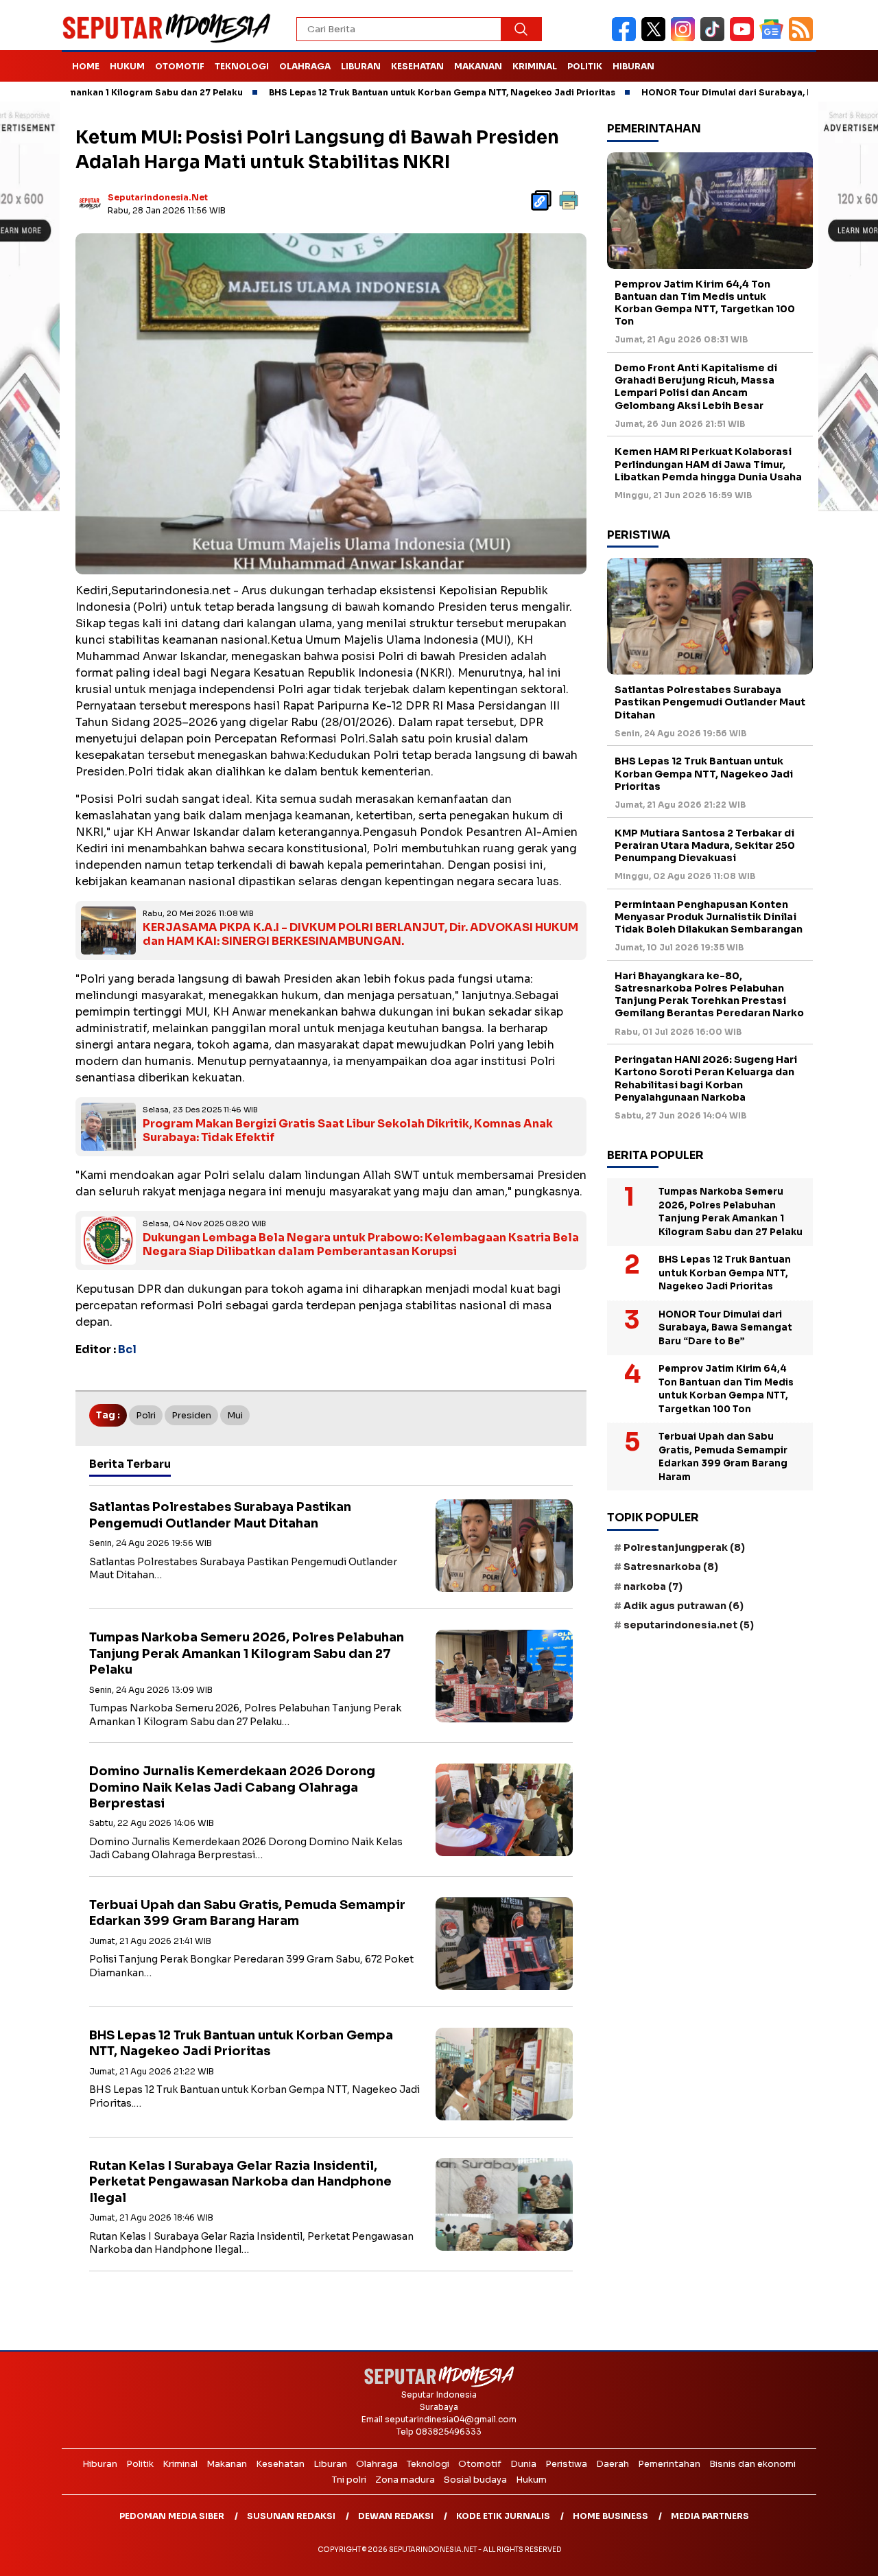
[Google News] (774, 38)
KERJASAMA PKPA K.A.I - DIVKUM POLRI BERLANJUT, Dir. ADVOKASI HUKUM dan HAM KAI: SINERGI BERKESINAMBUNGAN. (360, 935)
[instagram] (686, 38)
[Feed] (803, 38)
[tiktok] (715, 38)
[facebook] (627, 38)
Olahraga (305, 66)
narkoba (653, 1586)
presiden (191, 1415)
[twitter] (656, 38)
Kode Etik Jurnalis (503, 2516)
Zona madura (405, 2480)
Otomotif (180, 66)
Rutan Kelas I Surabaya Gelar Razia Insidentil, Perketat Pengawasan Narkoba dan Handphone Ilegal (240, 2182)
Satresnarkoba (671, 1567)
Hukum (127, 66)
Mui (235, 1415)
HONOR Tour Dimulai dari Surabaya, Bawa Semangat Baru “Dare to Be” (725, 1328)
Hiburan (633, 66)
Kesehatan (417, 66)
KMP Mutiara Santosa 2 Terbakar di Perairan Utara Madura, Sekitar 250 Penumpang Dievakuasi (705, 845)
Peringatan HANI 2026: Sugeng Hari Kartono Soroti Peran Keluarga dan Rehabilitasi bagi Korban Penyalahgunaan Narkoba (706, 1078)
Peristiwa (566, 2464)
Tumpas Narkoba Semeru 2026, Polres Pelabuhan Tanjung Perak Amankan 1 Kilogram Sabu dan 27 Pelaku (247, 1653)
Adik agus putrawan (684, 1606)
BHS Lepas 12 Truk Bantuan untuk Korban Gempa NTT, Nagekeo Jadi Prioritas (363, 92)
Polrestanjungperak (684, 1547)
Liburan (361, 66)
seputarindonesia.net (158, 197)
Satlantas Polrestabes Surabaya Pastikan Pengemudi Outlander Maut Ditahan (220, 1515)
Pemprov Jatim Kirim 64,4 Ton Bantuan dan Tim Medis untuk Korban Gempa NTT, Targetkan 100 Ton (705, 303)
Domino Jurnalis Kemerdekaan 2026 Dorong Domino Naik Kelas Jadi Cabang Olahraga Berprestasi (232, 1787)
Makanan (478, 66)
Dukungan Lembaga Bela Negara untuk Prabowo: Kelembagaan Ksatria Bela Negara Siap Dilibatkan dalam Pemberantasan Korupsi (361, 1245)
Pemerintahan (669, 2464)
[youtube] (745, 38)
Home (86, 66)
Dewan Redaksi (396, 2516)
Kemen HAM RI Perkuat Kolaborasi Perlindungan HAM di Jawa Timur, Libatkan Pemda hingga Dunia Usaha (708, 464)
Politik (585, 66)
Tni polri (349, 2480)
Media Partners (710, 2516)
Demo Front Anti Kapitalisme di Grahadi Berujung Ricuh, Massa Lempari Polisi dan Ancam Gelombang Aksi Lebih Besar (696, 387)
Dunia (523, 2464)
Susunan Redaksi (291, 2516)
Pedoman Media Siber (172, 2516)
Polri (146, 1415)
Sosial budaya (475, 2480)
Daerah (613, 2464)
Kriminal (535, 66)
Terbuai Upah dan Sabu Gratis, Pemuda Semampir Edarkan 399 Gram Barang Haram (247, 1913)
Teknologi (242, 66)
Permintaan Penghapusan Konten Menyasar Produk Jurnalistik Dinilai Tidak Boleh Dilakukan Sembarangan (709, 917)
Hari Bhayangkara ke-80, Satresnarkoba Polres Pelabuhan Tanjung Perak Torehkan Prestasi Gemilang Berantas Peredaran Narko (709, 995)
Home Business (610, 2516)
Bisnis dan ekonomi (752, 2464)
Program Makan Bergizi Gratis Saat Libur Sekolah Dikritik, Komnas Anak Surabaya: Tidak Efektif (348, 1131)
